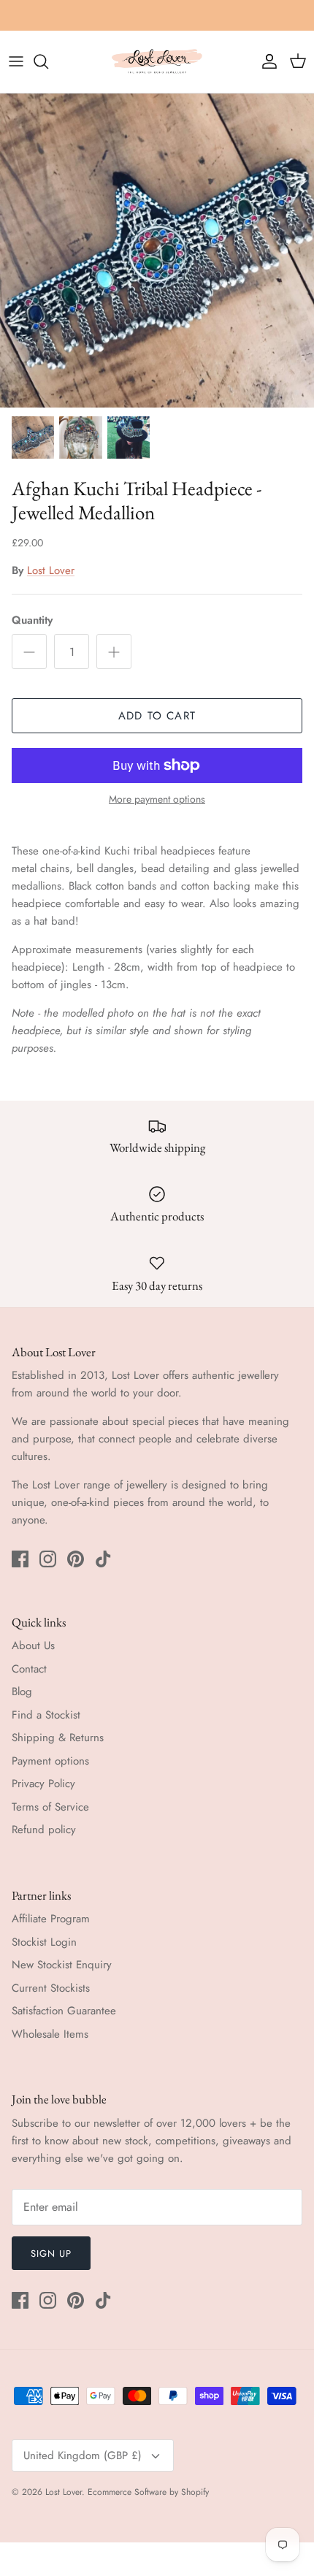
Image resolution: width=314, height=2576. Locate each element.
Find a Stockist (46, 1715)
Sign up (51, 2254)
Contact (29, 1669)
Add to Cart (157, 716)
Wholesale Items (50, 2034)
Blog (22, 1692)
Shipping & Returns (58, 1738)
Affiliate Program (51, 1919)
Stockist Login (44, 1942)
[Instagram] (48, 1559)
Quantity (32, 620)
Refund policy (44, 1830)
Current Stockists (51, 1988)
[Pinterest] (76, 1559)
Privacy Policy (43, 1784)
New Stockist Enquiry (62, 1965)
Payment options (50, 1761)
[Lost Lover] (157, 62)
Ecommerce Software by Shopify (148, 2492)
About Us (33, 1646)
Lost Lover (51, 570)
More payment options (157, 799)
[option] (157, 251)
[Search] (48, 61)
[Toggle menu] (16, 61)
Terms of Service (50, 1807)
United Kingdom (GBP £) (83, 2455)
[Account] (266, 61)
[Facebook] (20, 1559)
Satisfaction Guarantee (64, 2011)
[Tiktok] (103, 1559)
